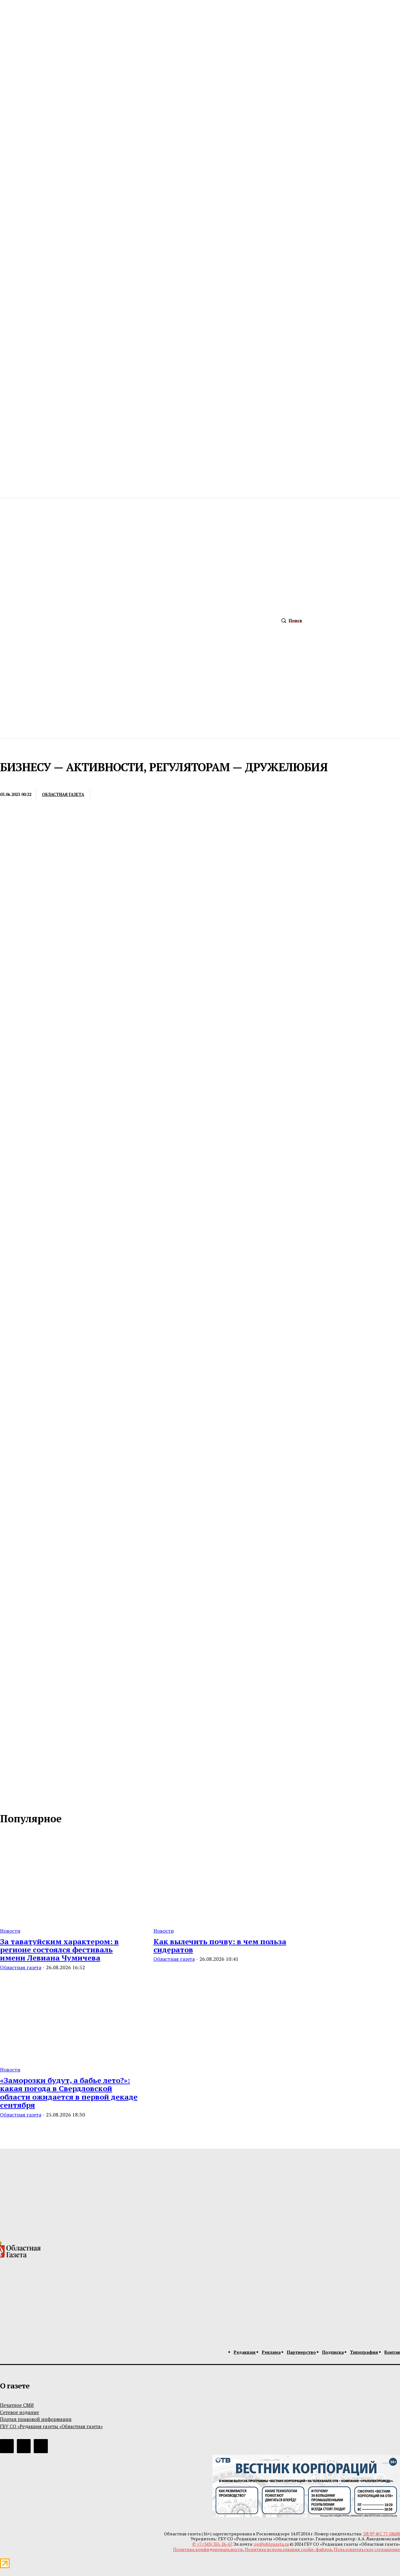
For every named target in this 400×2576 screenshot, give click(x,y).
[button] (290, 621)
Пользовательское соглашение (367, 2549)
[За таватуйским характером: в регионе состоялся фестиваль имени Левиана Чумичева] (69, 1878)
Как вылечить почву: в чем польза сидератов (220, 1945)
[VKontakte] (19, 1799)
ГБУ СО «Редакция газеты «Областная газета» (51, 2426)
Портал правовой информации (36, 2419)
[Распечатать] (128, 795)
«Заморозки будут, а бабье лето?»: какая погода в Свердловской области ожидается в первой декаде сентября (69, 2093)
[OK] (32, 1799)
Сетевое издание (20, 2412)
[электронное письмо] (105, 795)
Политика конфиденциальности (208, 2549)
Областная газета (63, 795)
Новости (10, 1931)
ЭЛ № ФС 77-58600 (382, 2534)
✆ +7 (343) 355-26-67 (212, 2544)
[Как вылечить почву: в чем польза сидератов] (223, 1878)
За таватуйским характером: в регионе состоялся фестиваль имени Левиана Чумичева (59, 1950)
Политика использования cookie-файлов (288, 2549)
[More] (197, 795)
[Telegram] (151, 795)
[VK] (174, 795)
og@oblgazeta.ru (271, 2544)
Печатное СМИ (17, 2405)
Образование (16, 782)
